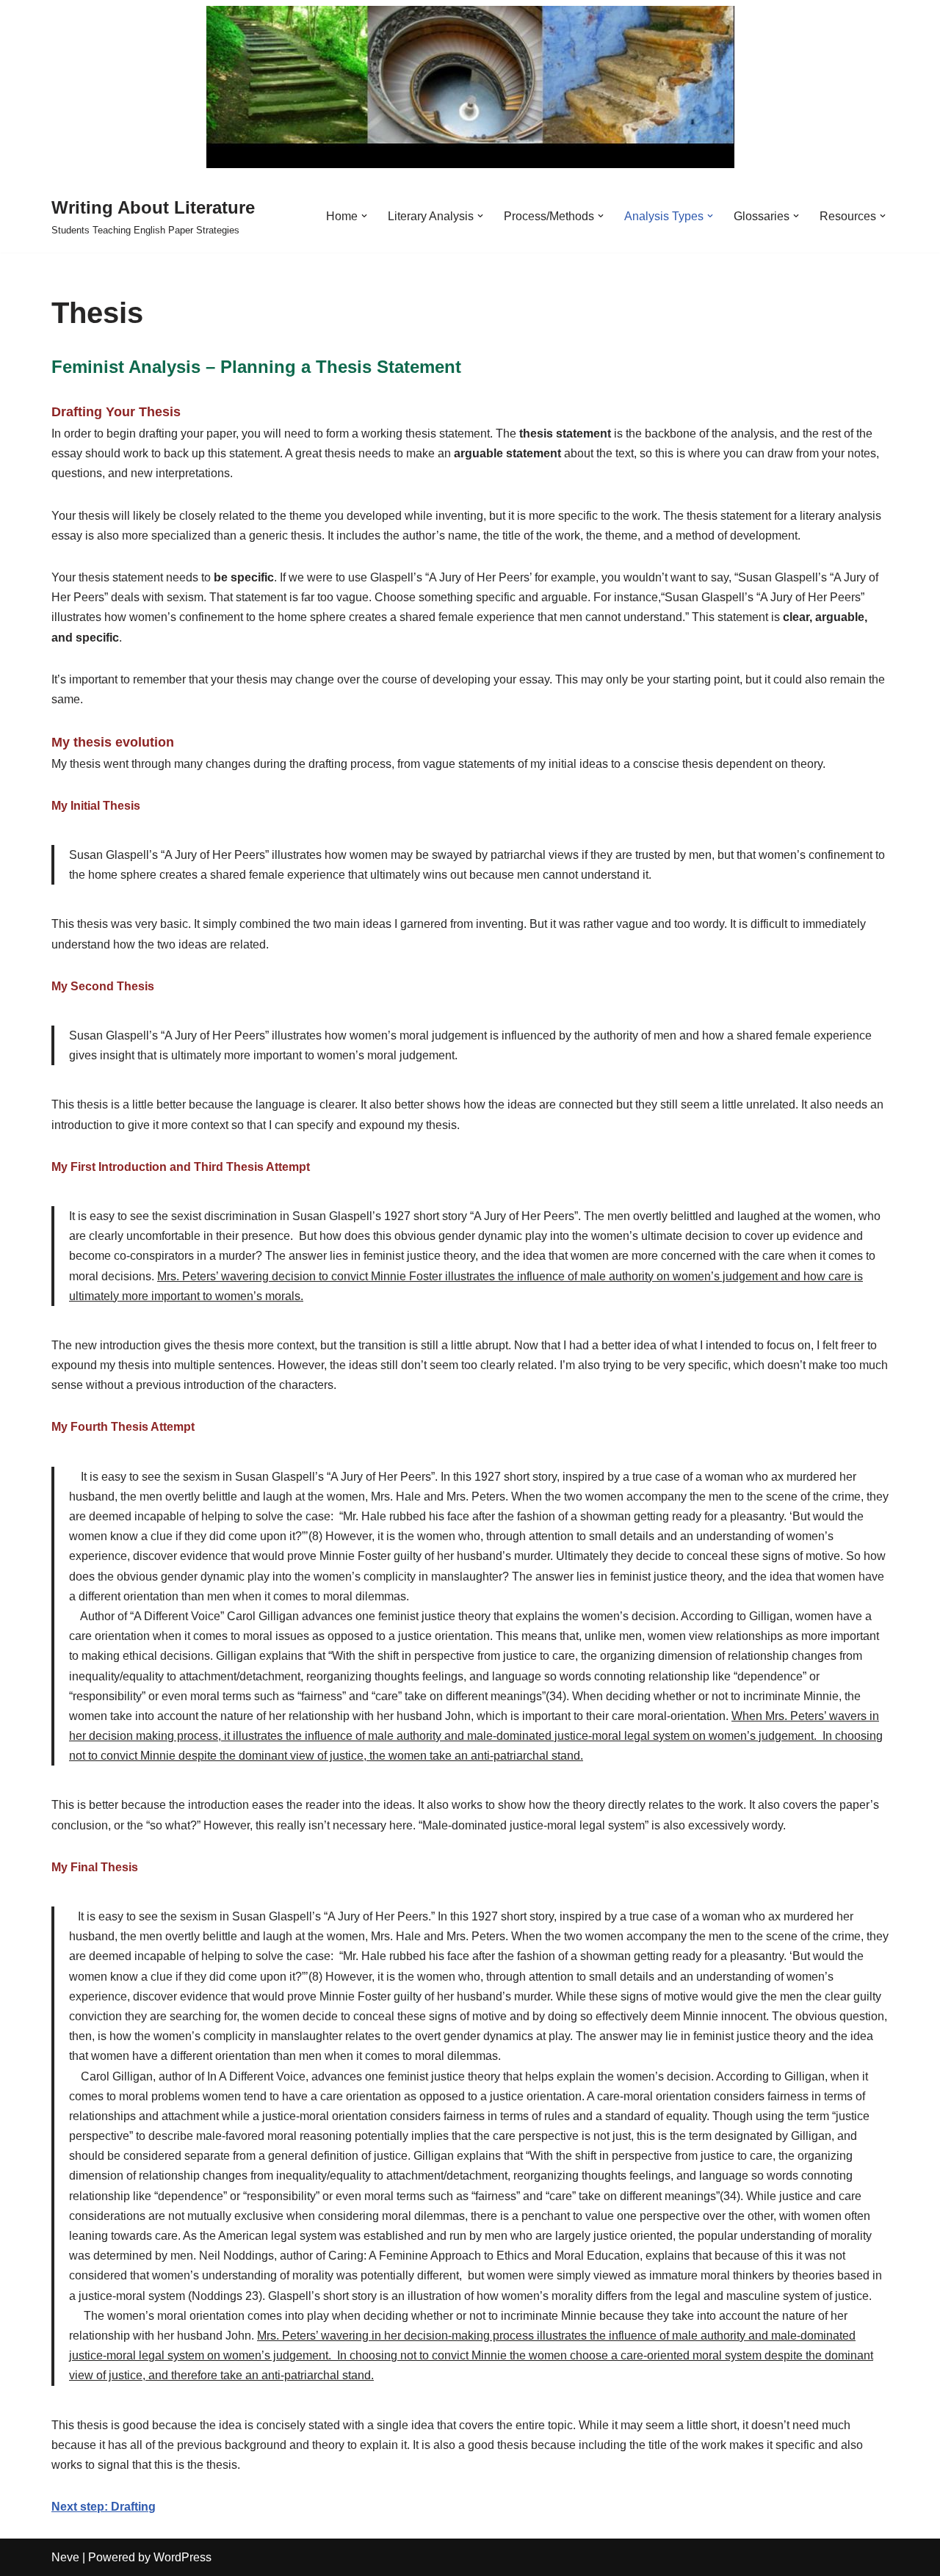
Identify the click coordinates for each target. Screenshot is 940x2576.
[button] (364, 216)
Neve (65, 2557)
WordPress (182, 2557)
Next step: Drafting (104, 2507)
